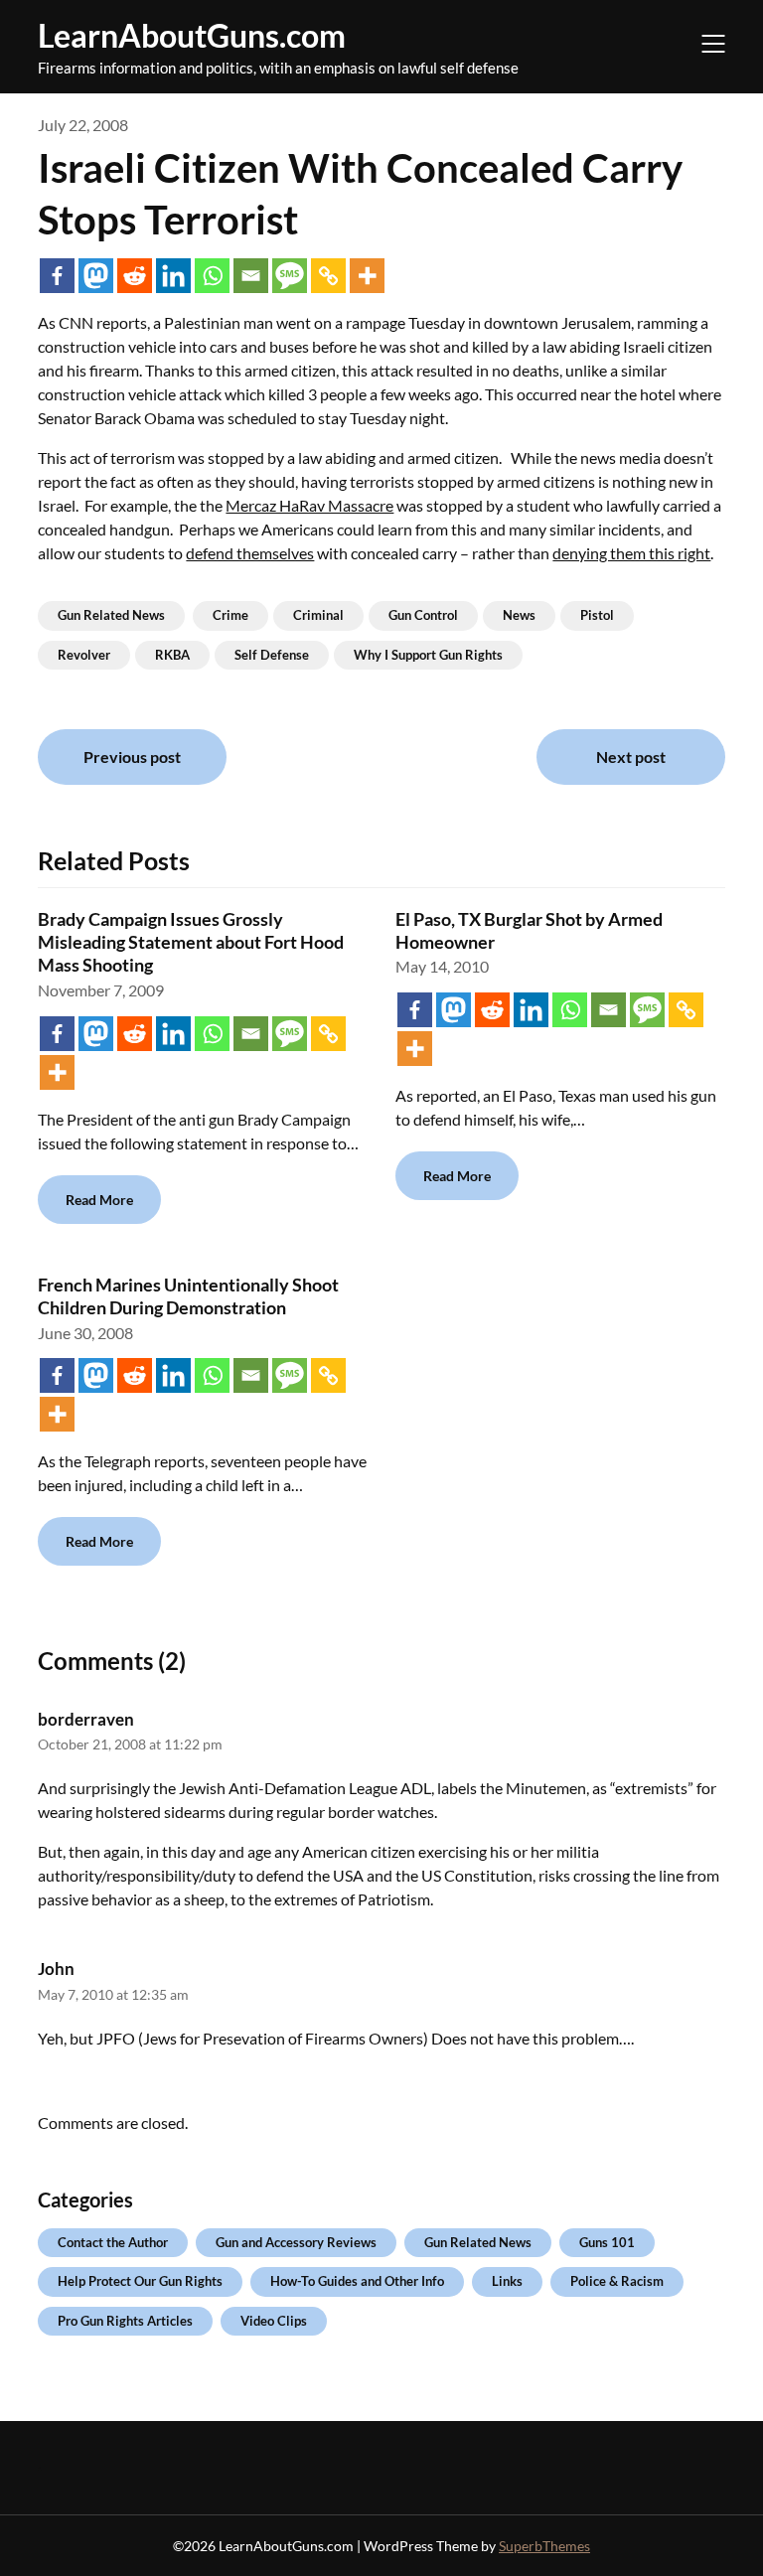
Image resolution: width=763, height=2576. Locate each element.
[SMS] (290, 276)
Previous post (132, 757)
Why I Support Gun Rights (428, 655)
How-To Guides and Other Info (357, 2281)
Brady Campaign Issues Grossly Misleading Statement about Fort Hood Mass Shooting (191, 942)
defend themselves (250, 553)
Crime (230, 615)
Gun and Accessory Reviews (296, 2242)
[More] (367, 276)
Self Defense (272, 655)
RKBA (172, 655)
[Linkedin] (173, 276)
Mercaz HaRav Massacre (309, 505)
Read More (99, 1200)
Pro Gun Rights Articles (125, 2321)
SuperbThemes (544, 2546)
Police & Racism (617, 2281)
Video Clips (274, 2321)
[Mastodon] (96, 276)
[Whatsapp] (212, 276)
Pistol (597, 615)
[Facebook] (57, 276)
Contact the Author (113, 2242)
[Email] (251, 276)
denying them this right (631, 553)
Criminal (318, 615)
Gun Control (423, 615)
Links (507, 2281)
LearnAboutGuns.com (192, 35)
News (519, 615)
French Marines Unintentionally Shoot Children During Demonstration (188, 1296)
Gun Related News (111, 615)
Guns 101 (607, 2242)
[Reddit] (135, 276)
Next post (631, 757)
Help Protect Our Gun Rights (140, 2281)
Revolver (84, 655)
